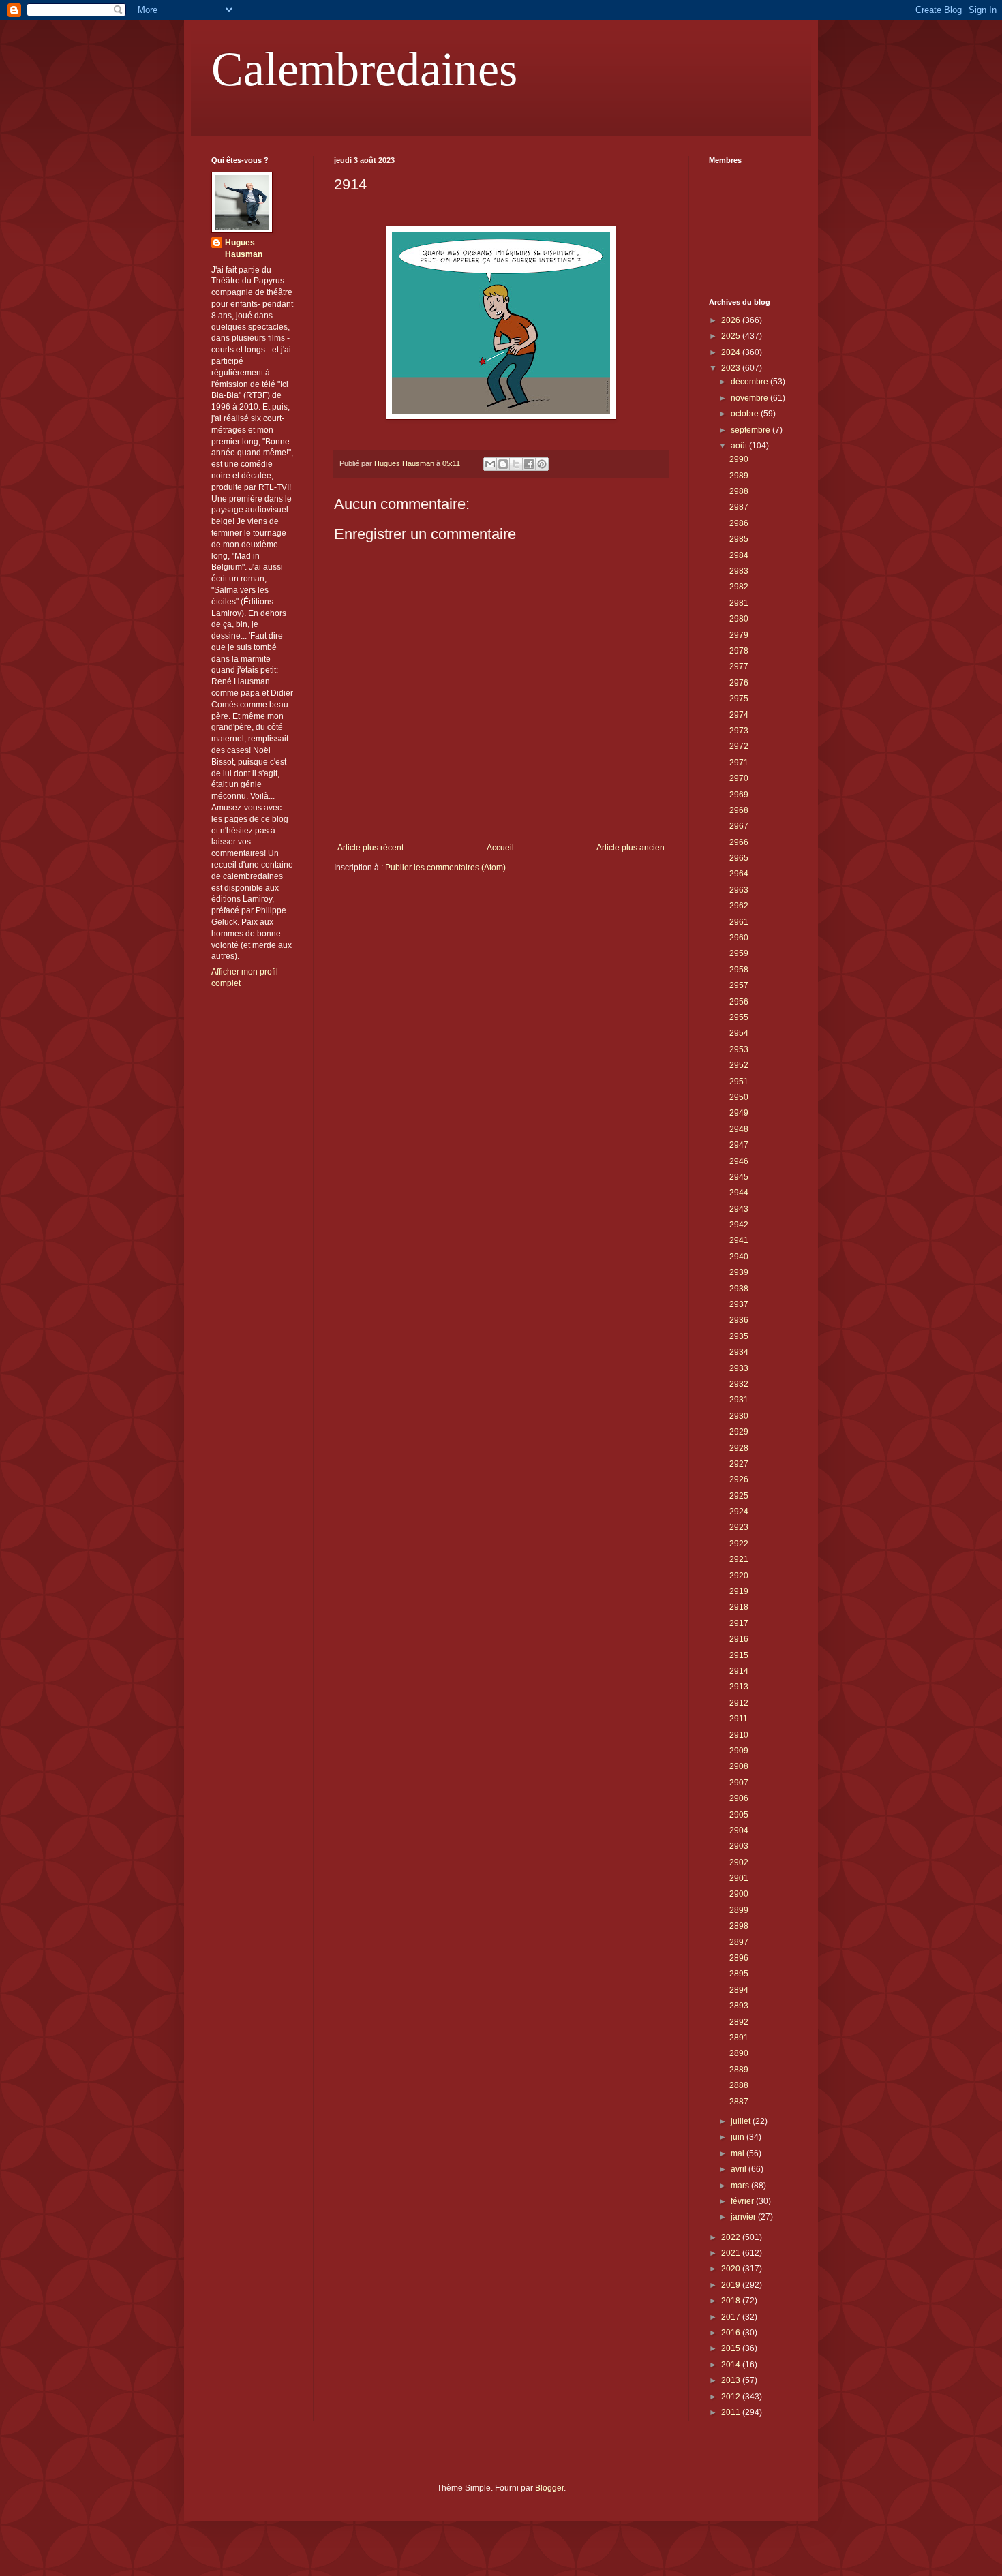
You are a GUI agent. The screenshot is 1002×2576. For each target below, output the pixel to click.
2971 (739, 763)
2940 (739, 1257)
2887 (739, 2102)
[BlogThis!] (503, 464)
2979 (739, 635)
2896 (739, 1958)
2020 (732, 2269)
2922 (739, 1544)
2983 (739, 571)
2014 (732, 2365)
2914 (739, 1671)
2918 (739, 1607)
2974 (739, 715)
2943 (739, 1209)
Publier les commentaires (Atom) (445, 868)
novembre (750, 398)
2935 (739, 1336)
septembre (751, 430)
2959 (739, 953)
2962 (739, 906)
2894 (739, 1990)
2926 (739, 1479)
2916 (739, 1639)
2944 (739, 1193)
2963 (739, 890)
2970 (739, 778)
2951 (739, 1082)
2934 (739, 1352)
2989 (739, 476)
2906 (739, 1798)
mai (739, 2153)
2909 (739, 1751)
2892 (739, 2022)
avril (740, 2169)
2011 (732, 2412)
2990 (739, 459)
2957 (739, 985)
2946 (739, 1161)
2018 (732, 2301)
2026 (732, 320)
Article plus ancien (631, 848)
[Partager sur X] (516, 464)
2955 (739, 1017)
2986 (739, 523)
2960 (739, 938)
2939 (739, 1272)
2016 (732, 2333)
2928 (739, 1448)
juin (739, 2137)
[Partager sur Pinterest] (542, 464)
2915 (739, 1655)
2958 (739, 970)
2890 (739, 2053)
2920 (739, 1576)
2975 (739, 699)
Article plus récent (370, 848)
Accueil (500, 848)
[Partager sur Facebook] (529, 464)
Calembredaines (364, 69)
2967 (739, 826)
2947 (739, 1145)
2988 (739, 491)
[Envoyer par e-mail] (490, 464)
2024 (732, 352)
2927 (739, 1464)
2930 (739, 1416)
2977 (739, 666)
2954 (739, 1033)
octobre (746, 414)
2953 (739, 1049)
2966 (739, 842)
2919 (739, 1591)
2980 (739, 619)
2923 (739, 1527)
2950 (739, 1097)
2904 (739, 1830)
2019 (732, 2285)
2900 (739, 1894)
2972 (739, 746)
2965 (739, 858)
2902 (739, 1862)
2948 (739, 1129)
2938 (739, 1289)
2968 (739, 810)
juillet (742, 2121)
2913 (739, 1687)
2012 (732, 2397)
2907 (739, 1783)
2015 (732, 2348)
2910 (739, 1735)
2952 (739, 1065)
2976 (739, 683)
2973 (739, 731)
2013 (732, 2380)
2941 (739, 1240)
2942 (739, 1225)
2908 (739, 1766)
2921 (739, 1559)
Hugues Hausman (244, 248)
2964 (739, 874)
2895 (739, 1974)
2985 (739, 539)
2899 (739, 1910)
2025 (732, 336)
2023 (732, 368)
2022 (732, 2237)
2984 (739, 555)
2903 (739, 1846)
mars (741, 2186)
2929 (739, 1432)
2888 (739, 2085)
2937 (739, 1304)
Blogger (549, 2488)
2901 (739, 1878)
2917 (739, 1623)
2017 (732, 2317)
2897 (739, 1942)
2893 (739, 2006)
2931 (739, 1400)
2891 (739, 2038)
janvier (744, 2217)
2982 (739, 587)
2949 (739, 1113)
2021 (732, 2253)
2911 (739, 1719)
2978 (739, 651)
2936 (739, 1320)
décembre (750, 382)
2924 (739, 1512)
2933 (739, 1368)
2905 (739, 1815)
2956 (739, 1002)
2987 (739, 507)
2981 (739, 603)
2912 (739, 1703)
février (743, 2201)
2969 (739, 795)
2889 (739, 2070)
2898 (739, 1926)
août (740, 446)
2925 (739, 1496)
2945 (739, 1177)
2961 (739, 922)
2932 (739, 1384)
